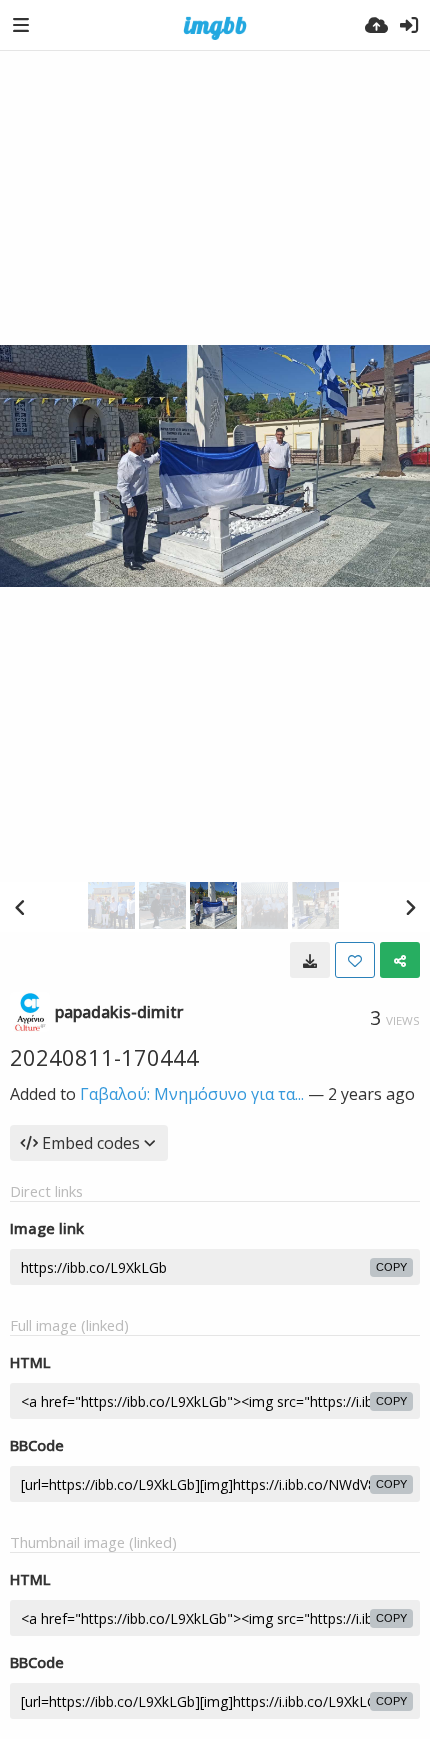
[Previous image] (20, 907)
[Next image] (410, 907)
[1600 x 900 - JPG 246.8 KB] (310, 960)
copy (391, 1267)
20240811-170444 (104, 1057)
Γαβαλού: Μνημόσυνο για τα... (192, 1094)
